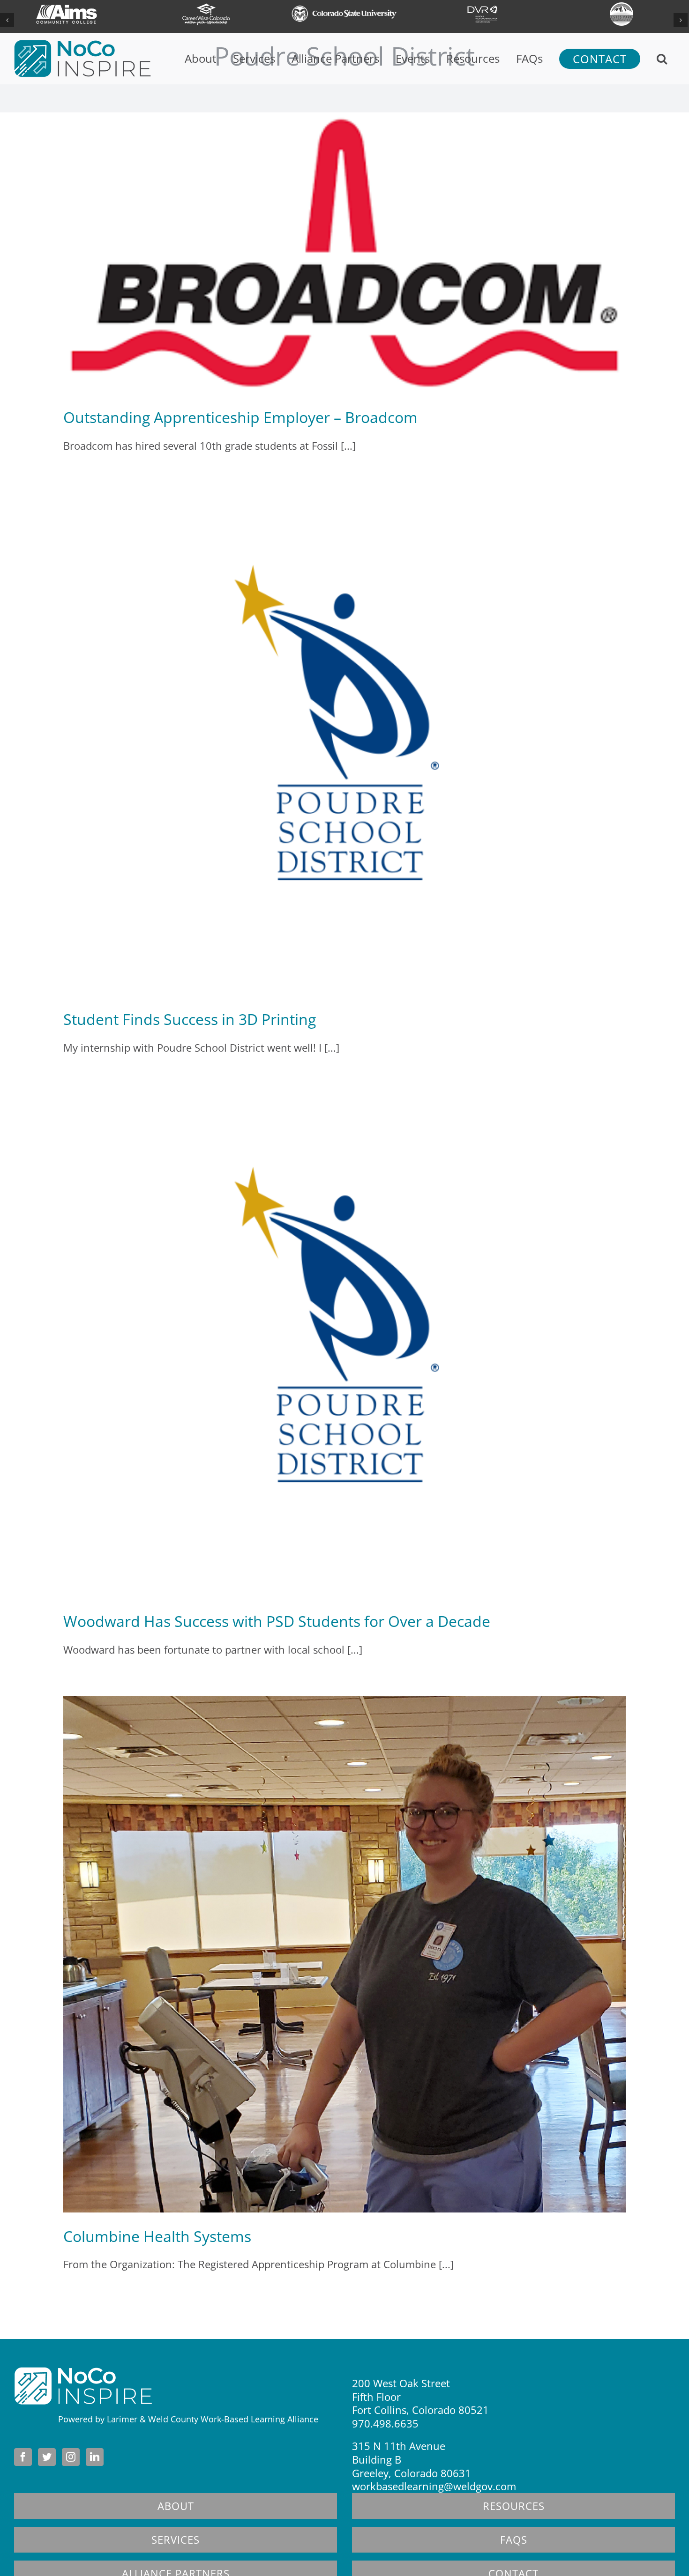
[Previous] (7, 20)
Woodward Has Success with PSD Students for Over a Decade (277, 1621)
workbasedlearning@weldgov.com (434, 2486)
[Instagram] (71, 2457)
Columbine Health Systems (157, 2236)
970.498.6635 (385, 2423)
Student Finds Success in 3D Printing (190, 1019)
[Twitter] (47, 2457)
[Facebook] (23, 2457)
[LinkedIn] (95, 2457)
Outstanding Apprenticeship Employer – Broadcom (240, 417)
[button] (662, 59)
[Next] (681, 20)
